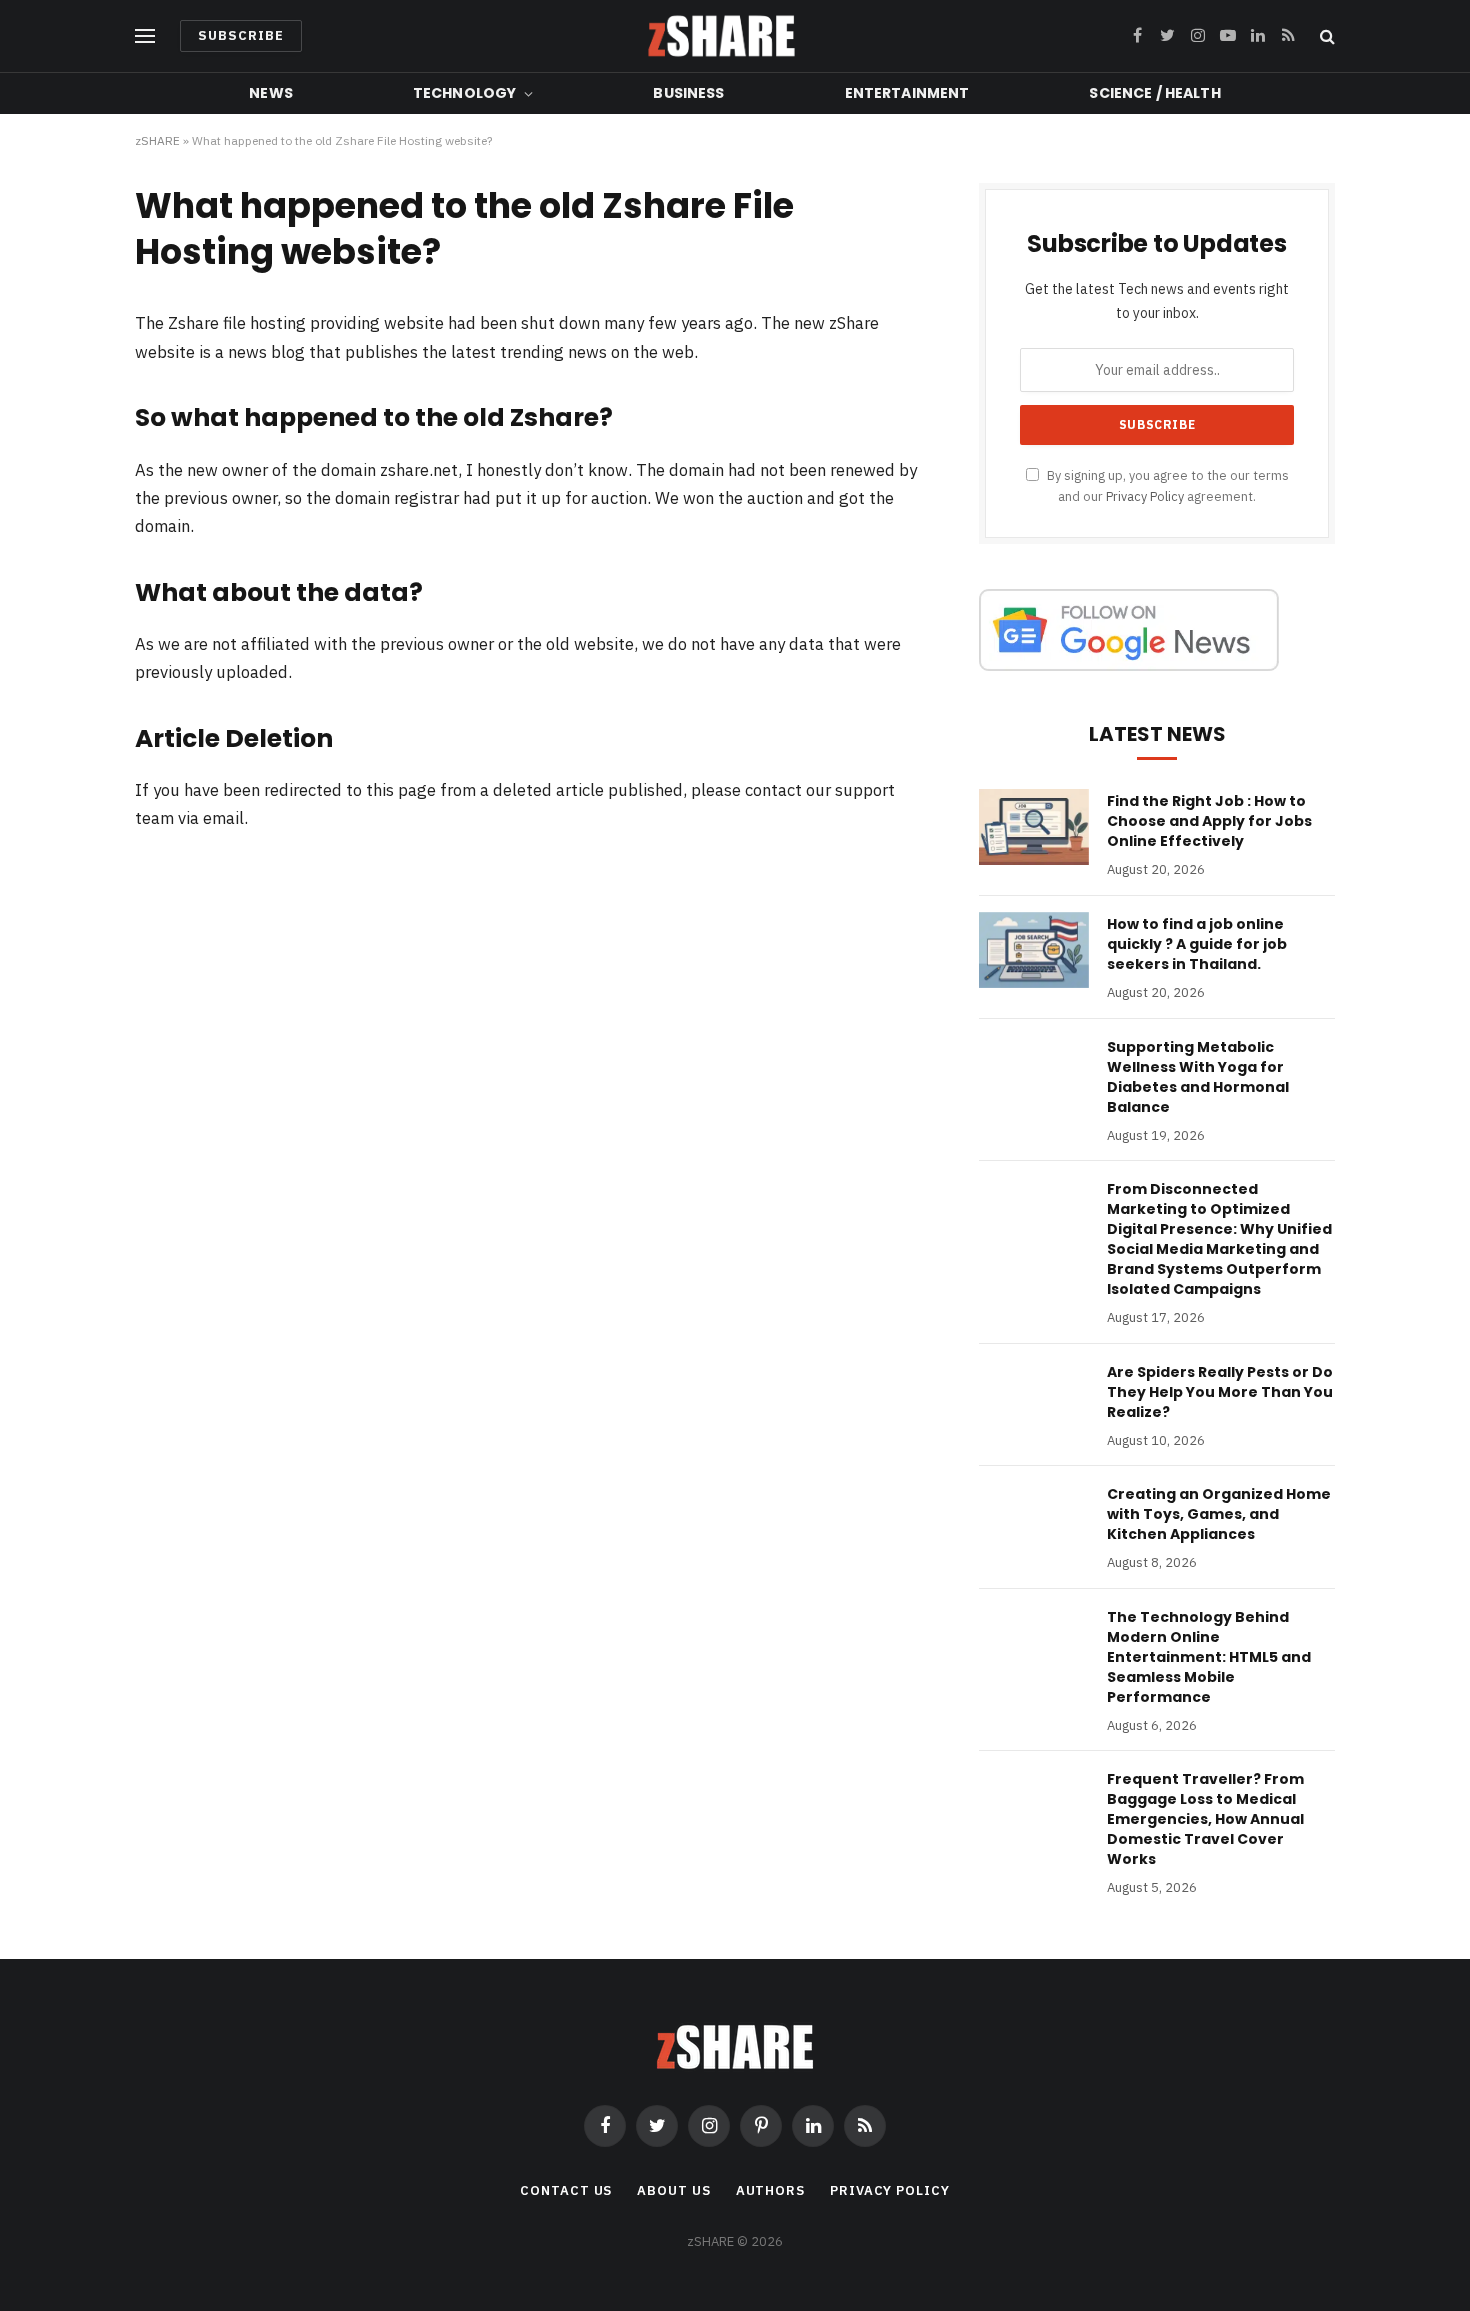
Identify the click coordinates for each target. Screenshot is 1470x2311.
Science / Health (1154, 93)
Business (688, 93)
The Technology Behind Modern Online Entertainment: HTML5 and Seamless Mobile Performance (1209, 1657)
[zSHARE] (721, 36)
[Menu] (145, 36)
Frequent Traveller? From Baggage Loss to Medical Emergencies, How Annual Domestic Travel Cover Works (1205, 1819)
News (271, 93)
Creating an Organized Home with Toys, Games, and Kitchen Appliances (1219, 1514)
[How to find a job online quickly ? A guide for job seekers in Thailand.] (1034, 950)
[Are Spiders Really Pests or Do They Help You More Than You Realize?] (1034, 1398)
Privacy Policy (1145, 496)
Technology (464, 93)
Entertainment (907, 93)
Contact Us (566, 2190)
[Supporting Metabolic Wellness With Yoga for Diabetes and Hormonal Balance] (1034, 1073)
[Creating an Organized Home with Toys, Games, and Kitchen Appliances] (1034, 1520)
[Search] (1325, 36)
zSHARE (157, 140)
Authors (770, 2190)
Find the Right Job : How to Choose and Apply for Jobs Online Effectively (1209, 821)
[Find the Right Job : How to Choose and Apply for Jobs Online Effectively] (1034, 827)
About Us (673, 2190)
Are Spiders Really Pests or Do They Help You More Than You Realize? (1220, 1392)
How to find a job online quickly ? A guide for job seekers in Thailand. (1197, 944)
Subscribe (241, 35)
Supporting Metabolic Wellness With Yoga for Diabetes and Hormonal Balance (1198, 1077)
